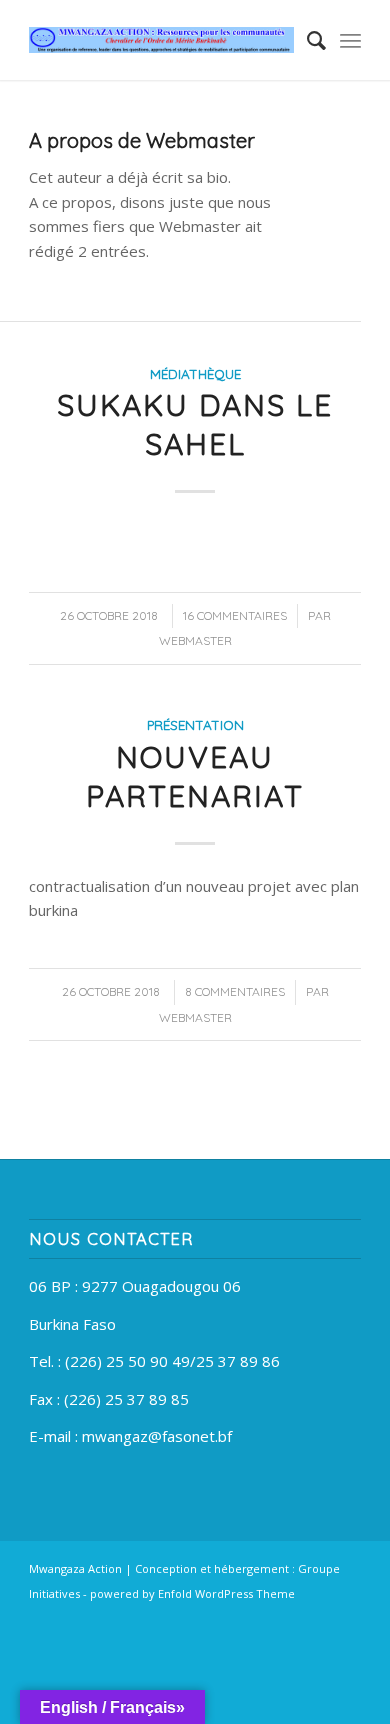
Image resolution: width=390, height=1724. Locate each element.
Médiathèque (195, 373)
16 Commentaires (235, 615)
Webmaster (195, 640)
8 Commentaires (235, 991)
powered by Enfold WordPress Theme (192, 1593)
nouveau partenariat (195, 776)
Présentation (195, 724)
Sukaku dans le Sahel (195, 424)
